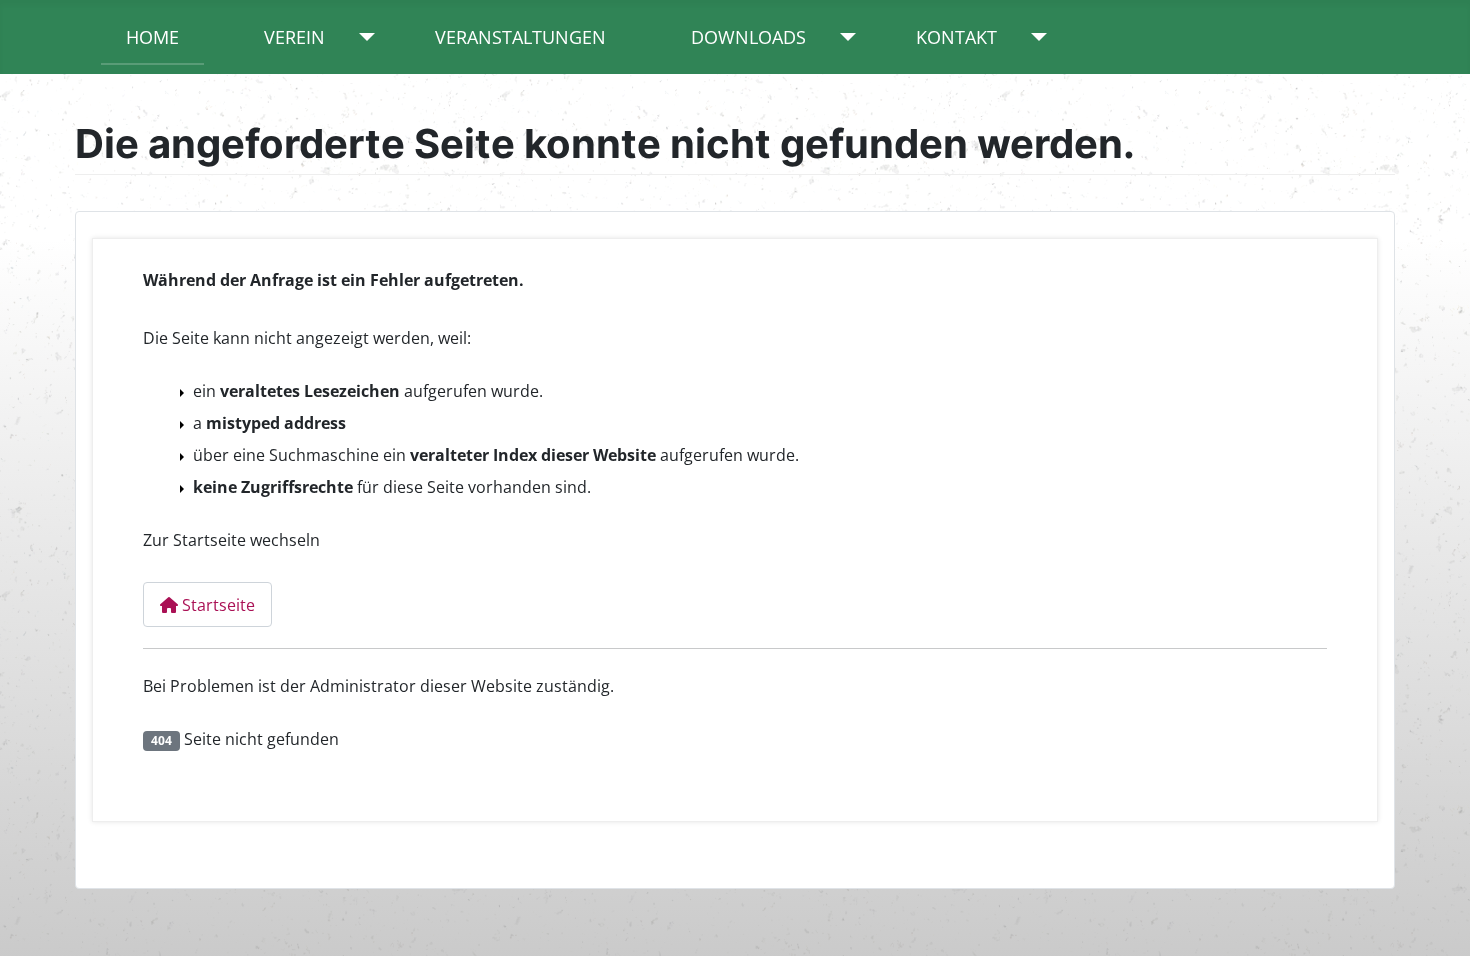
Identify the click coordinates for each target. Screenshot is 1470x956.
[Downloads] (843, 37)
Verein (294, 37)
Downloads (748, 37)
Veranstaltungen (520, 37)
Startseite (216, 605)
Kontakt (956, 37)
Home (152, 37)
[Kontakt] (1034, 37)
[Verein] (362, 37)
